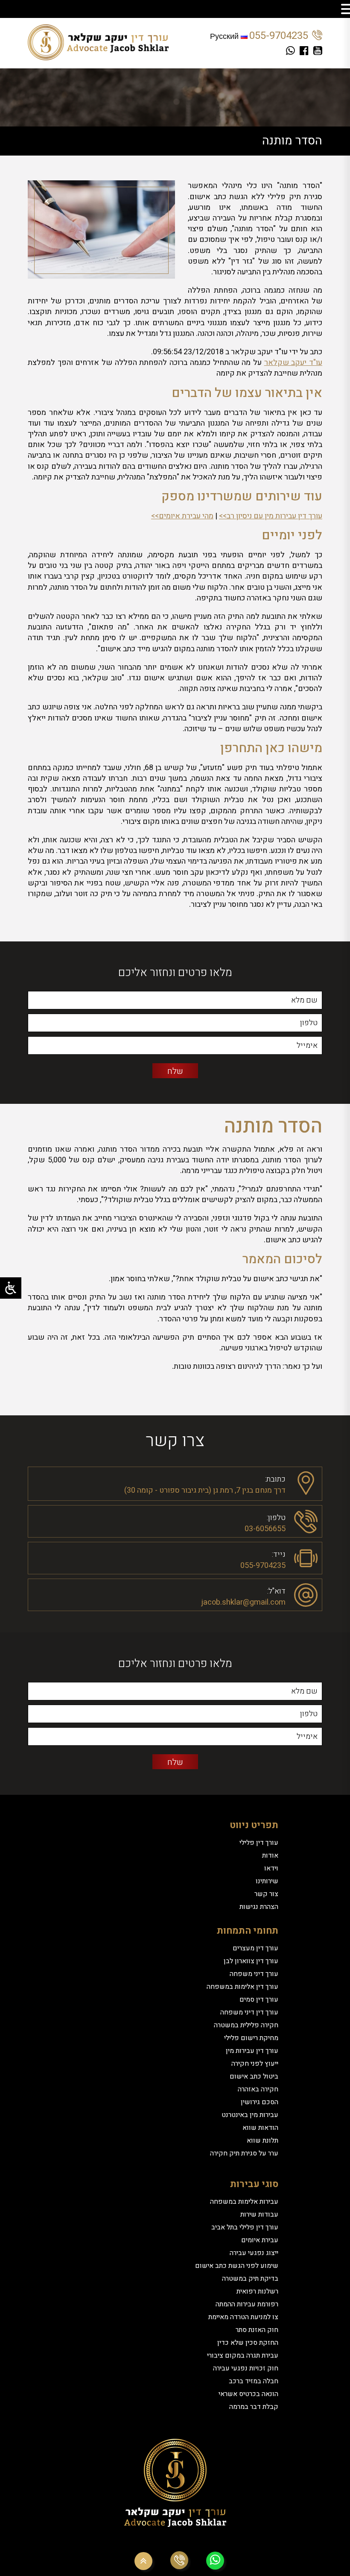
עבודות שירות (259, 2214)
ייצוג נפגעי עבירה (254, 2253)
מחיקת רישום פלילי (251, 2038)
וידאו (271, 1868)
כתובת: (275, 1478)
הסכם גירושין (260, 2102)
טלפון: (276, 1517)
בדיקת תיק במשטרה (250, 2279)
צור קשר (266, 1894)
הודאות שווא (260, 2128)
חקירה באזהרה (258, 2089)
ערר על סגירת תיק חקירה (244, 2153)
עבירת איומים (260, 2240)
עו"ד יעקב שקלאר (293, 363)
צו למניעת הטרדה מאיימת (243, 2317)
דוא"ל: (276, 1590)
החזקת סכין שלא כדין (248, 2343)
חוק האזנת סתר (257, 2330)
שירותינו (267, 1881)
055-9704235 (279, 36)
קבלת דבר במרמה (254, 2407)
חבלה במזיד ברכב (254, 2381)
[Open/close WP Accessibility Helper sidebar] (11, 1288)
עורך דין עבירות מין (252, 2051)
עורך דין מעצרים (255, 1948)
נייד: (279, 1554)
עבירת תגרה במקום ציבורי (243, 2355)
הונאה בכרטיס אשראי (248, 2394)
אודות (270, 1856)
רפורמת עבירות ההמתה (247, 2304)
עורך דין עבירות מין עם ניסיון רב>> (271, 516)
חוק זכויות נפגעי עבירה (246, 2368)
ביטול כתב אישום (254, 2076)
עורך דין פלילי (259, 1843)
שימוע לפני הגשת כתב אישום (237, 2266)
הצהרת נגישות (259, 1907)
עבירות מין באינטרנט (250, 2115)
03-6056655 (265, 1529)
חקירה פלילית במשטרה (246, 2025)
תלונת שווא (262, 2141)
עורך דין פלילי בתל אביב (245, 2227)
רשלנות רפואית (257, 2291)
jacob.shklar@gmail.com (243, 1602)
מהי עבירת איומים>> (182, 516)
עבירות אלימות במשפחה (244, 2202)
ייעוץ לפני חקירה (255, 2064)
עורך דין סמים (259, 2000)
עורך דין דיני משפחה (249, 2012)
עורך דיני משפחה (254, 1974)
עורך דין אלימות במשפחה (242, 1987)
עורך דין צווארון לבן (251, 1961)
